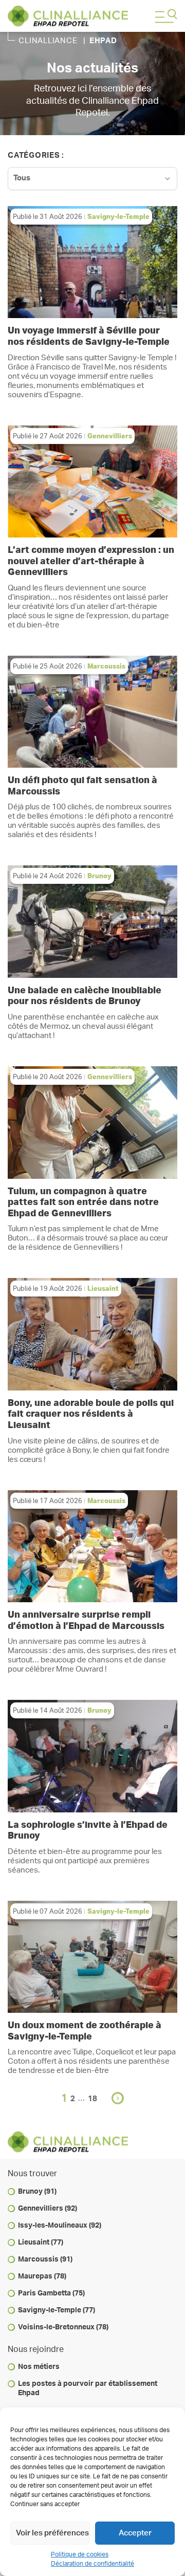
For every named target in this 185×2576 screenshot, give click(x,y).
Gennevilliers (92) (48, 2209)
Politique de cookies (80, 2554)
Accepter (135, 2533)
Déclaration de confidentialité (92, 2564)
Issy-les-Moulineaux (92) (60, 2226)
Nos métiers (39, 2367)
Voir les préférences (52, 2533)
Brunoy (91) (37, 2192)
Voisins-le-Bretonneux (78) (63, 2327)
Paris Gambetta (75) (51, 2293)
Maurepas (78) (42, 2276)
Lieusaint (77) (41, 2243)
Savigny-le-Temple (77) (57, 2310)
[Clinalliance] (68, 16)
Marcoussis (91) (45, 2259)
